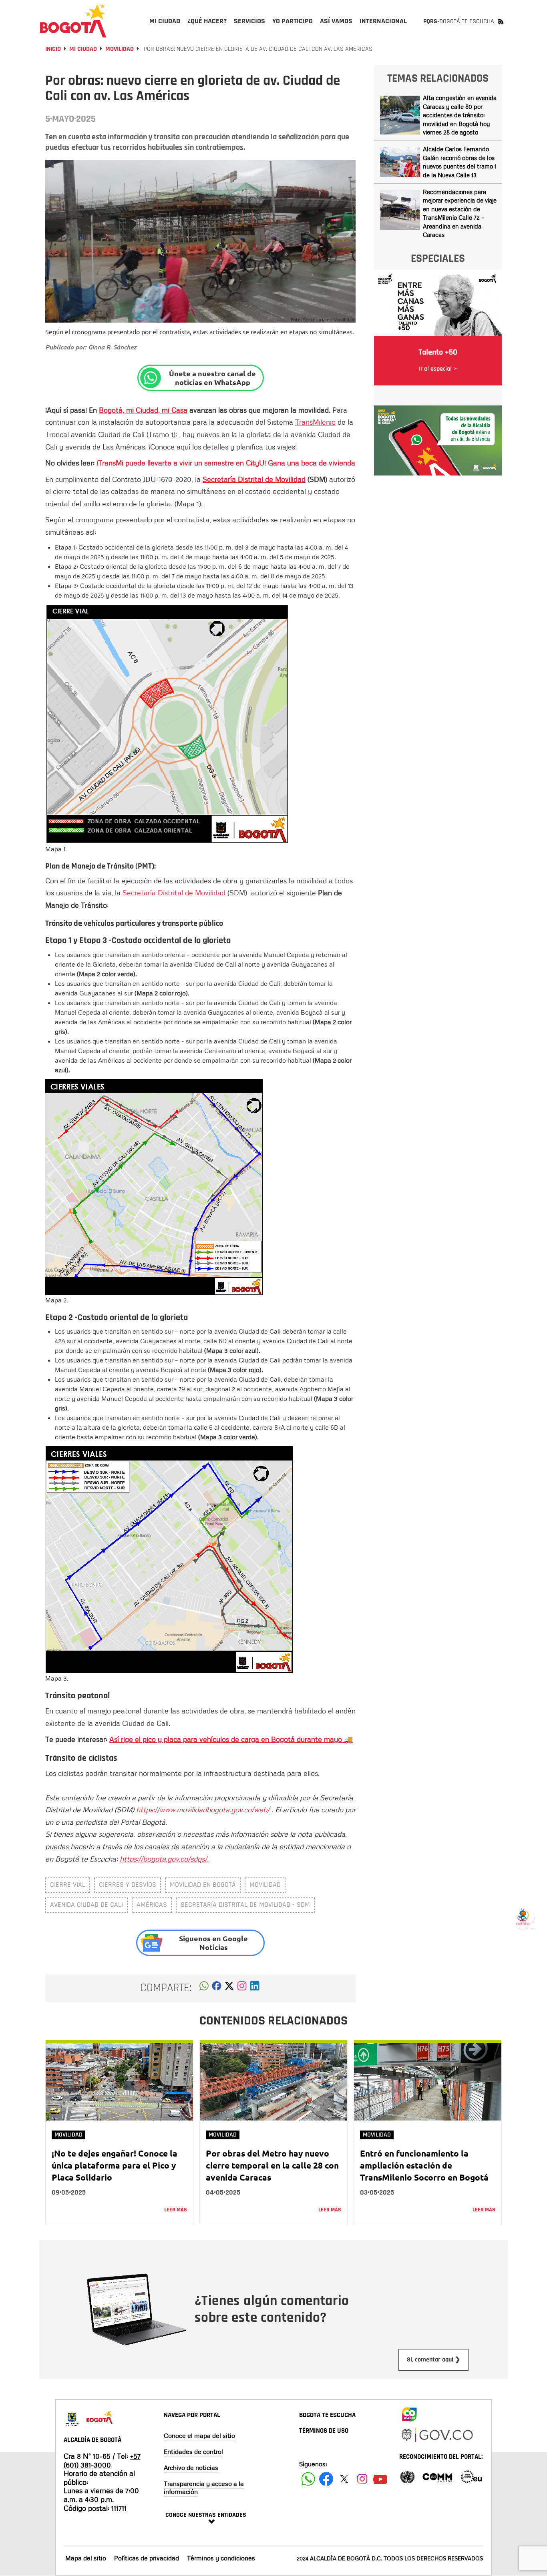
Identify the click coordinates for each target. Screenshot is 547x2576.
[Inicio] (73, 21)
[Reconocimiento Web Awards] (471, 2476)
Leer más (176, 2210)
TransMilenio (315, 422)
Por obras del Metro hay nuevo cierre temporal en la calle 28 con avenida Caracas (272, 2165)
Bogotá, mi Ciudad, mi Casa (143, 410)
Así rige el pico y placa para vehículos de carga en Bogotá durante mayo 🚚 (231, 1739)
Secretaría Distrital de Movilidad (254, 479)
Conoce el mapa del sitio (199, 2436)
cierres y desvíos (128, 1885)
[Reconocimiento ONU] (407, 2476)
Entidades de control (193, 2452)
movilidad (265, 1885)
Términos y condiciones (221, 2558)
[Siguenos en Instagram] (362, 2479)
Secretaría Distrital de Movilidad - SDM (245, 1905)
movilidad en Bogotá (203, 1885)
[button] (204, 1988)
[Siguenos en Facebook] (308, 2479)
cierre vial (68, 1885)
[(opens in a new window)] (242, 1988)
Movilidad (120, 49)
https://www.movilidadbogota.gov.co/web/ (204, 1810)
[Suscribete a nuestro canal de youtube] (380, 2479)
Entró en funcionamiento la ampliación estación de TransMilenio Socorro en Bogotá (424, 2165)
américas (152, 1905)
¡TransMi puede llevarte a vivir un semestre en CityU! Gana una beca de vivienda (226, 463)
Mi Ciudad (83, 49)
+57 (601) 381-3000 (102, 2460)
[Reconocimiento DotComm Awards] (437, 2476)
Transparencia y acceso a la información (204, 2488)
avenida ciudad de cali (86, 1905)
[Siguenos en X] (344, 2479)
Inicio (53, 49)
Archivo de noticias (191, 2468)
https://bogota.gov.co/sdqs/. (164, 1859)
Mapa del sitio (86, 2558)
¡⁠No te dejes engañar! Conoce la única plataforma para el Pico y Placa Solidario (115, 2165)
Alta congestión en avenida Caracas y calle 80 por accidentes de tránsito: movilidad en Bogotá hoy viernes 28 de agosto (460, 115)
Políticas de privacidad (147, 2558)
